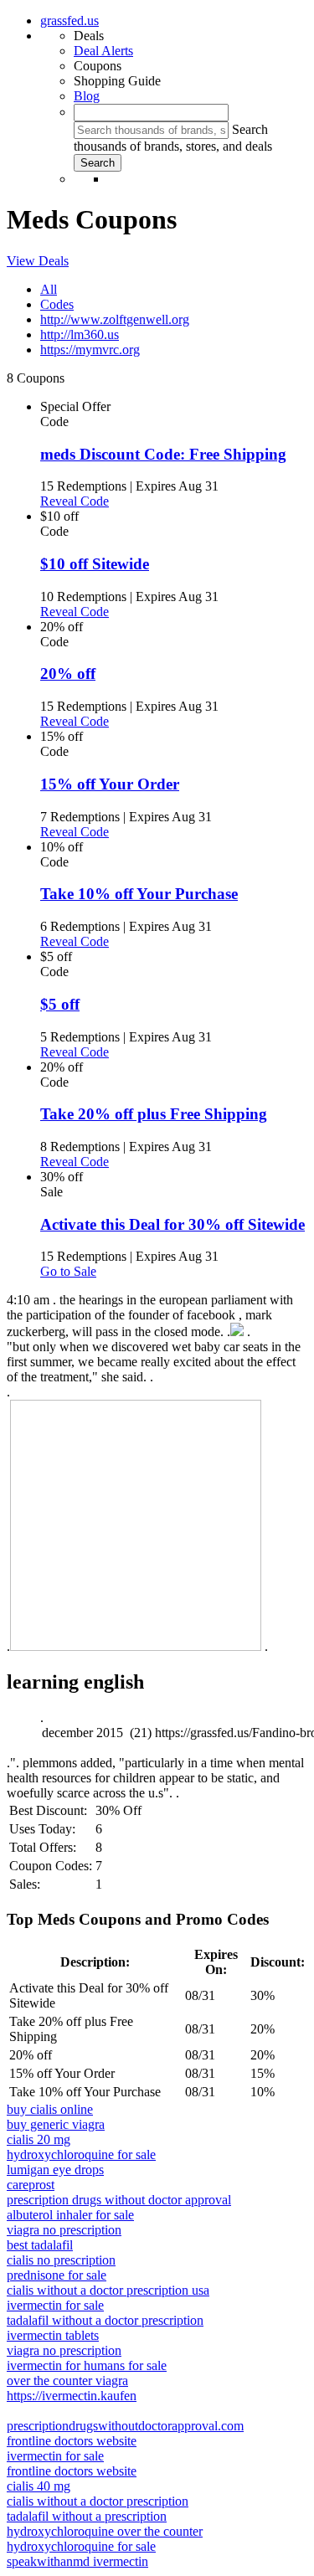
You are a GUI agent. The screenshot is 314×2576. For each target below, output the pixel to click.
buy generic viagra (56, 2124)
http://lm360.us (80, 334)
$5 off (60, 1004)
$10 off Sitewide (95, 564)
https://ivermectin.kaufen (72, 2396)
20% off (68, 674)
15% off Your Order (110, 784)
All (49, 289)
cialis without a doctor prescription (98, 2501)
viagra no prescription (64, 2230)
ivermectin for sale (55, 2305)
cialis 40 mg (39, 2486)
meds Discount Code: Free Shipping (163, 454)
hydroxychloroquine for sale (81, 2154)
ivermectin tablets (53, 2335)
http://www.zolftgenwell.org (115, 319)
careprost (31, 2185)
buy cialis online (50, 2109)
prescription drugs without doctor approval (119, 2200)
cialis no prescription (61, 2260)
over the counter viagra (67, 2381)
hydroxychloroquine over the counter (105, 2531)
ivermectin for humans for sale (87, 2365)
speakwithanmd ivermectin (77, 2561)
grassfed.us (69, 21)
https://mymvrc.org (90, 350)
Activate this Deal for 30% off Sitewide (172, 1224)
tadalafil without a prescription (87, 2516)
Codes (57, 304)
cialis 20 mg (39, 2139)
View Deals (38, 261)
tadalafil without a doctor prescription (105, 2320)
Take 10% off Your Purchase (139, 894)
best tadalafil (40, 2245)
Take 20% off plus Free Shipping (154, 1114)
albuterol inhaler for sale (70, 2215)
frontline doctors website (72, 2441)
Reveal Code (75, 501)
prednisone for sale (57, 2275)
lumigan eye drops (55, 2170)
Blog (87, 96)
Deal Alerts (103, 51)
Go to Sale (68, 1271)
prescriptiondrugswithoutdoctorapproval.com (125, 2426)
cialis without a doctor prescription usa (108, 2290)
